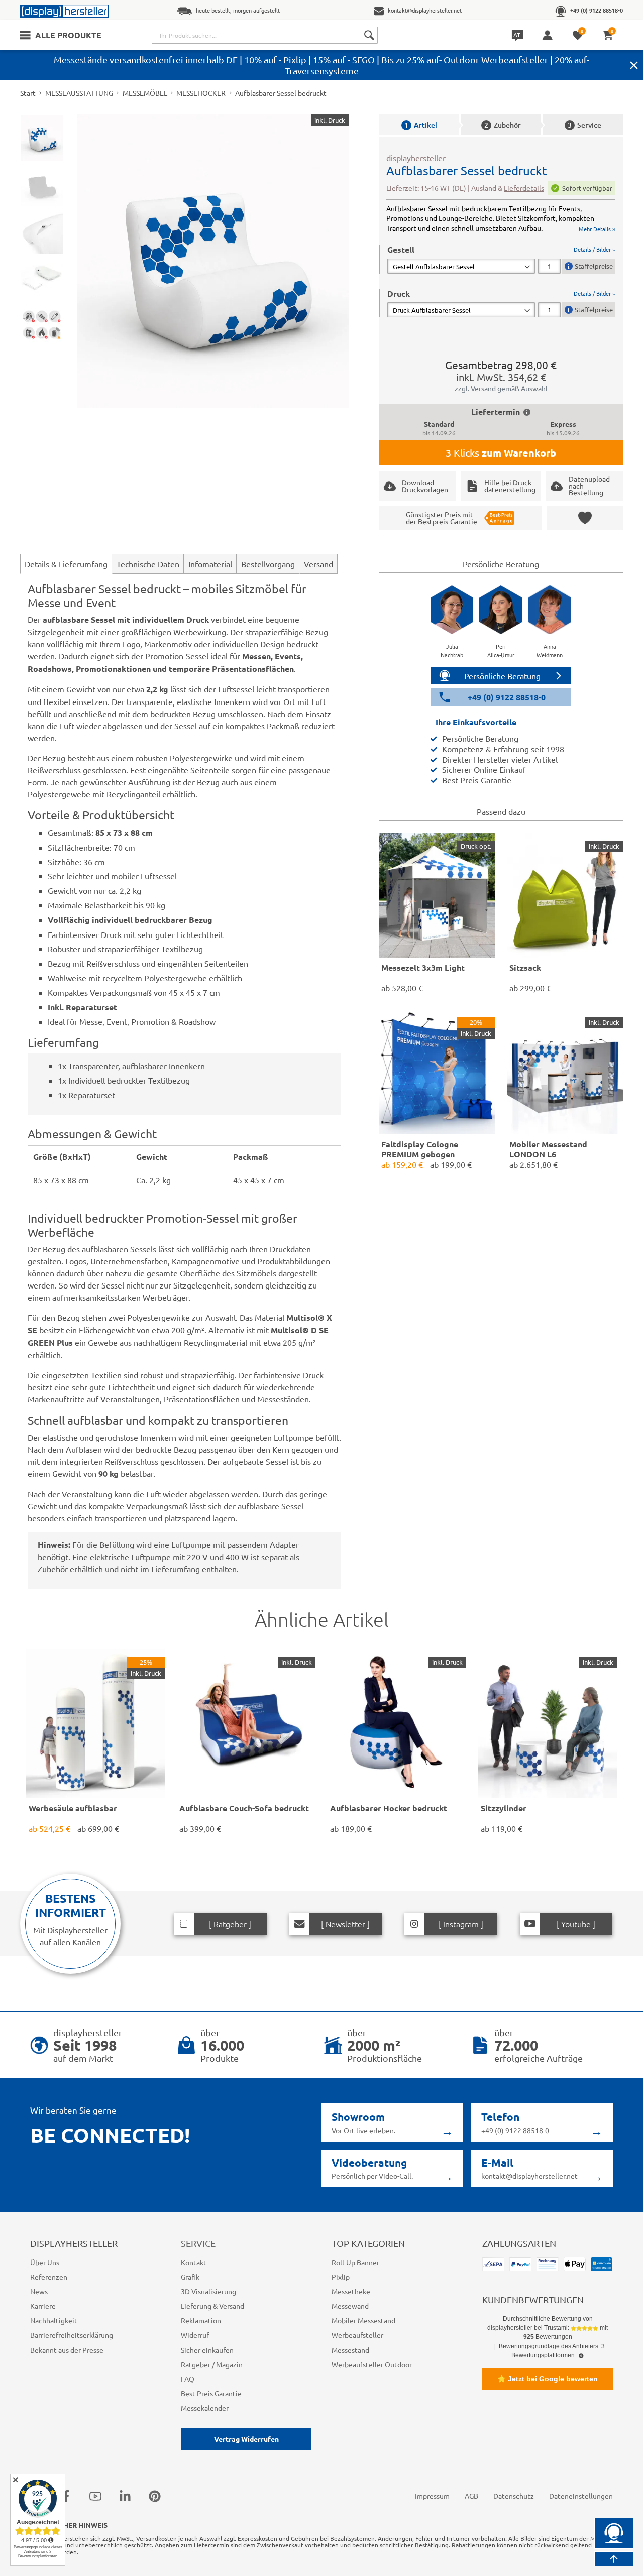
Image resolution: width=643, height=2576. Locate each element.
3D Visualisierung (208, 2291)
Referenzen (49, 2277)
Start (28, 93)
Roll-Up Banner (355, 2262)
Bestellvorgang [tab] (268, 564)
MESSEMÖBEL (145, 93)
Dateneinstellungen (581, 2496)
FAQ (188, 2379)
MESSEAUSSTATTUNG (79, 93)
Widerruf (195, 2335)
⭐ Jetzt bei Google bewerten (548, 2379)
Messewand (350, 2306)
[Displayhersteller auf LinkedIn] (125, 2496)
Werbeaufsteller (357, 2335)
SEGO (363, 60)
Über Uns (45, 2262)
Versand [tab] (318, 564)
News (39, 2291)
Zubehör (503, 125)
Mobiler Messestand (363, 2320)
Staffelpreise (594, 266)
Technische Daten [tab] (148, 564)
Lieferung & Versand (212, 2306)
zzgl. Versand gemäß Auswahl (501, 388)
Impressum (432, 2496)
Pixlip (295, 60)
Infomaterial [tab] (210, 564)
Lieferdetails (524, 188)
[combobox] (265, 35)
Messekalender (205, 2408)
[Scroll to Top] (614, 2559)
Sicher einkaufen (207, 2350)
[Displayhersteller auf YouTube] (95, 2496)
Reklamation (201, 2320)
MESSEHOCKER (201, 93)
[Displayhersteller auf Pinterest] (155, 2496)
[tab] (501, 259)
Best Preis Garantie (211, 2393)
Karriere (43, 2306)
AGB (471, 2496)
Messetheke (351, 2291)
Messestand (350, 2350)
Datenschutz (514, 2496)
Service (584, 125)
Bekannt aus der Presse (67, 2350)
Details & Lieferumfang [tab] (66, 564)
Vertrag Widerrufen (246, 2439)
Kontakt (194, 2262)
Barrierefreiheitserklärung (72, 2335)
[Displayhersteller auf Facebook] (66, 2496)
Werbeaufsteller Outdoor (372, 2364)
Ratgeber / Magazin (212, 2364)
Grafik (190, 2277)
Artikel (421, 125)
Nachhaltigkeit (54, 2320)
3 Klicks (501, 453)
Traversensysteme (322, 71)
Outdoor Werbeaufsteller (496, 60)
